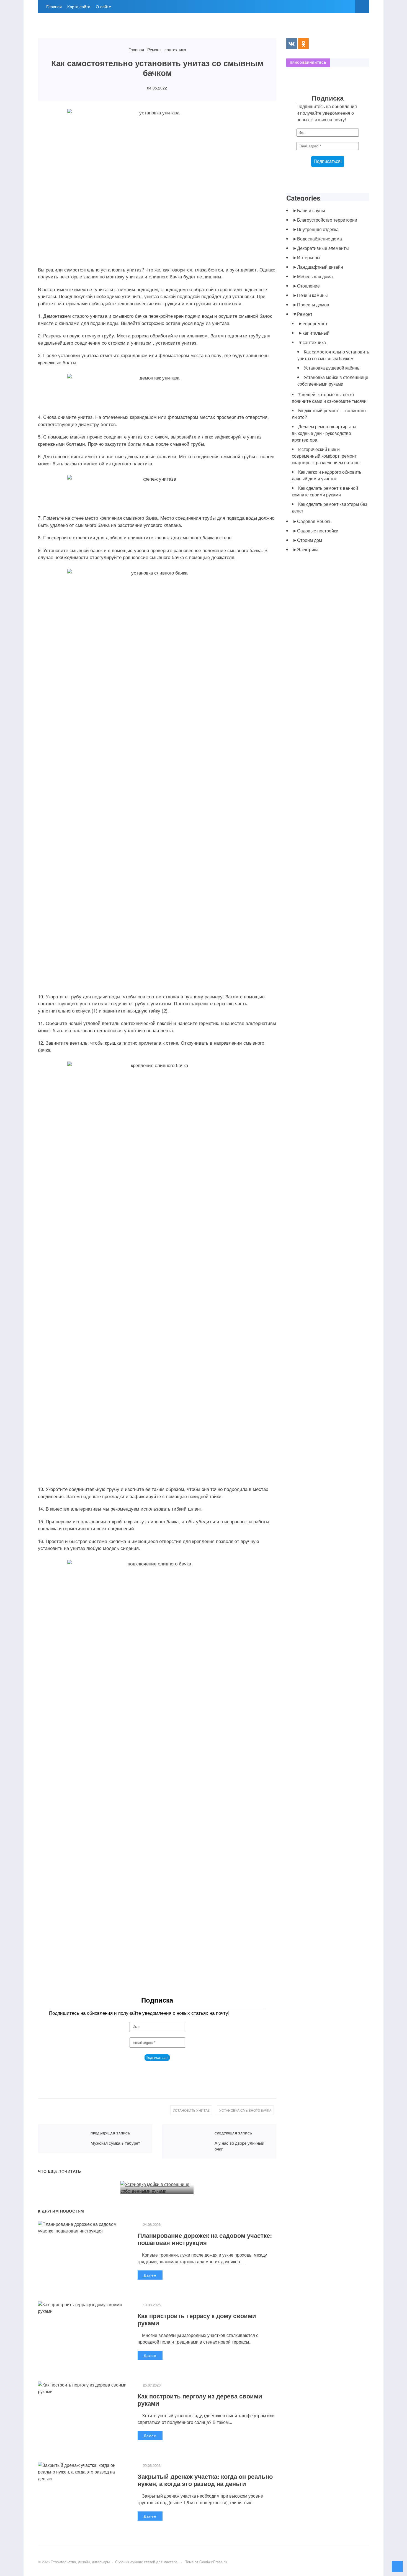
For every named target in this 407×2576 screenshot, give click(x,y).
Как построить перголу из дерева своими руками (200, 2400)
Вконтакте (292, 43)
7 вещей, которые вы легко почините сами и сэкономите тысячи (329, 398)
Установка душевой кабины (66, 2159)
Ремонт (305, 314)
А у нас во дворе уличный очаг (185, 2141)
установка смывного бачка (245, 2110)
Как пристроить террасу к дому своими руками (197, 2319)
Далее (150, 2275)
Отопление (308, 286)
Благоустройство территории (327, 220)
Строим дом (310, 540)
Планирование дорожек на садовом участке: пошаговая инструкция (205, 2239)
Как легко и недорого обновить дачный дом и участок (327, 475)
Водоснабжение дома (320, 239)
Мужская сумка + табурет (61, 2138)
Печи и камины (312, 295)
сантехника (314, 342)
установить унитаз (191, 2110)
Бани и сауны (311, 210)
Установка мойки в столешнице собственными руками (152, 2169)
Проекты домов (313, 305)
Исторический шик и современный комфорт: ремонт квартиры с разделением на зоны (326, 456)
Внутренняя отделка (318, 229)
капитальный (316, 333)
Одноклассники (303, 43)
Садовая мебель (314, 521)
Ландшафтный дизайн (320, 267)
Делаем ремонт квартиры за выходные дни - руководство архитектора (324, 433)
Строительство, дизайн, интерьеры (79, 29)
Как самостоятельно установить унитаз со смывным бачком (333, 355)
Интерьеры (309, 257)
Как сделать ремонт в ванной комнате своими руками (325, 491)
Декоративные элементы (323, 248)
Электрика (308, 549)
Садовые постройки (318, 531)
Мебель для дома (315, 276)
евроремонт (315, 323)
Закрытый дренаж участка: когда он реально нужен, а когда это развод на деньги (205, 2480)
